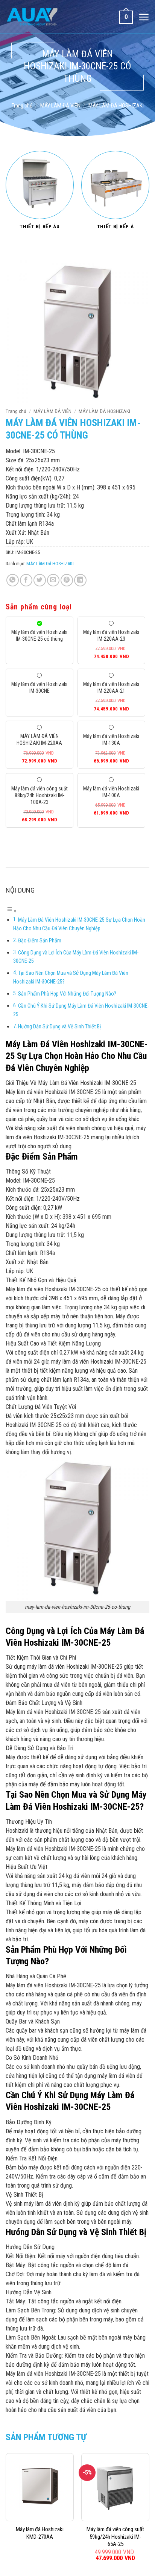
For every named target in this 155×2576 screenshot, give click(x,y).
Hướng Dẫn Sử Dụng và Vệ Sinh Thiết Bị (59, 1027)
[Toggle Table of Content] (11, 911)
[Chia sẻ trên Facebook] (26, 580)
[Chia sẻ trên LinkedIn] (80, 580)
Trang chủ (22, 106)
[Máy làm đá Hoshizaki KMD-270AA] (40, 2487)
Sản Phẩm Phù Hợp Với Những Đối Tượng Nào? (67, 994)
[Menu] (144, 17)
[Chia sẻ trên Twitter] (40, 580)
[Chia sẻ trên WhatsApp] (13, 580)
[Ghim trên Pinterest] (67, 580)
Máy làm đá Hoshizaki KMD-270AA (40, 2533)
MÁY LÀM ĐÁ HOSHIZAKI (116, 106)
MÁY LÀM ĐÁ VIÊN (60, 106)
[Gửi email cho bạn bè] (53, 580)
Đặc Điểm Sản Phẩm (40, 941)
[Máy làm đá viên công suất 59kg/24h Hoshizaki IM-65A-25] (115, 2487)
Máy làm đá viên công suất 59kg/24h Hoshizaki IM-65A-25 (115, 2537)
